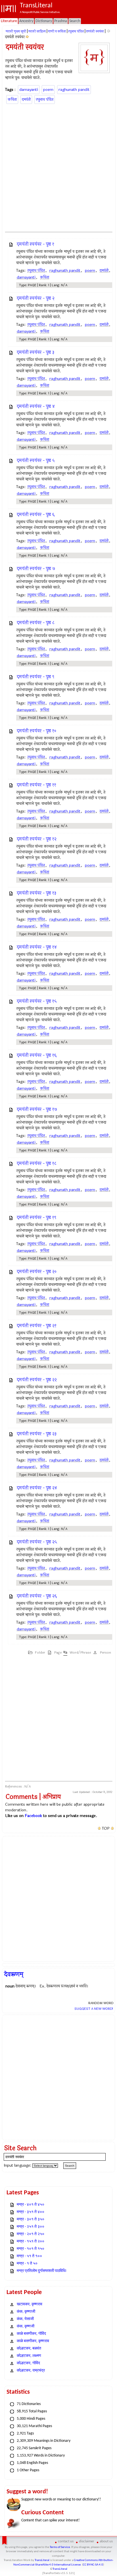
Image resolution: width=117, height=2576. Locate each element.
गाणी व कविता (57, 31)
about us (106, 2541)
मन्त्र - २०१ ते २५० (31, 2234)
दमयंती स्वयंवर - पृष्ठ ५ (36, 460)
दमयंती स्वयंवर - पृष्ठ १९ (36, 1218)
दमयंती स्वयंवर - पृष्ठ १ (35, 244)
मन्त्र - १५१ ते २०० (31, 2242)
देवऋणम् (14, 1974)
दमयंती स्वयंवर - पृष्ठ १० (36, 731)
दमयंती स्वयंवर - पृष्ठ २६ (37, 1596)
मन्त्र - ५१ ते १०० (29, 2256)
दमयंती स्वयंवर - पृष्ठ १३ (36, 893)
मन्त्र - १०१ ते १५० (31, 2249)
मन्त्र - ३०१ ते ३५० (31, 2219)
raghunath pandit (74, 90)
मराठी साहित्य (37, 31)
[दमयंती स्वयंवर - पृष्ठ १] (27, 37)
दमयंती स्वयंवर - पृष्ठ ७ (36, 569)
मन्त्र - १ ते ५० (27, 2264)
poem (48, 90)
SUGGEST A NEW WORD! (94, 2009)
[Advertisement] (58, 167)
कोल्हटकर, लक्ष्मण (29, 2356)
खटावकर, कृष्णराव (30, 2304)
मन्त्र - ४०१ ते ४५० (31, 2205)
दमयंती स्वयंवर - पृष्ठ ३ (35, 352)
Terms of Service (60, 2547)
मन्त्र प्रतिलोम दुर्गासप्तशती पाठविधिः (42, 2271)
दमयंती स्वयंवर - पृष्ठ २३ (37, 1434)
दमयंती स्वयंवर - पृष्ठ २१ (37, 1326)
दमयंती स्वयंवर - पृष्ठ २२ (37, 1380)
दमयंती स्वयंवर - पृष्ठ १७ (37, 1109)
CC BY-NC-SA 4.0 (93, 2565)
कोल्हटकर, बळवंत (29, 2349)
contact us (66, 2541)
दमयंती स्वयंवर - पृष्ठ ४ (36, 406)
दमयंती (26, 100)
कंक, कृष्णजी (26, 2326)
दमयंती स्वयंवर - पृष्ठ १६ (37, 1055)
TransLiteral (42, 2560)
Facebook (33, 1816)
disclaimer (87, 2541)
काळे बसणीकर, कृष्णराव (33, 2341)
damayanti (29, 90)
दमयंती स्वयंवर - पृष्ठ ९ (35, 677)
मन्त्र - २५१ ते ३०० (31, 2227)
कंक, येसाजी (25, 2319)
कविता (12, 100)
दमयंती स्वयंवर (95, 31)
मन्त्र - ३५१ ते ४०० (31, 2212)
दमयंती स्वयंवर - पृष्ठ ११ (36, 785)
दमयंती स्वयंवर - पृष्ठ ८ (35, 623)
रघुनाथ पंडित (76, 31)
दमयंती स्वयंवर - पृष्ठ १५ (37, 1001)
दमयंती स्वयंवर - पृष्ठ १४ (37, 947)
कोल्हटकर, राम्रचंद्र (31, 2371)
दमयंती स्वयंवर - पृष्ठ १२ (37, 839)
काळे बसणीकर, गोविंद (31, 2334)
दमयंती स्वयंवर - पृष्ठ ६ (36, 515)
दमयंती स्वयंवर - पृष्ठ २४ (37, 1488)
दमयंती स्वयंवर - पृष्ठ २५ (37, 1542)
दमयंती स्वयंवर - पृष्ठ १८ (36, 1163)
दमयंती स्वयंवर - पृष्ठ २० (37, 1272)
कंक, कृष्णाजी (26, 2312)
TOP (106, 1829)
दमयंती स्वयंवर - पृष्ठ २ (36, 298)
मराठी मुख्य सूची (16, 31)
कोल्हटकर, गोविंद (28, 2363)
